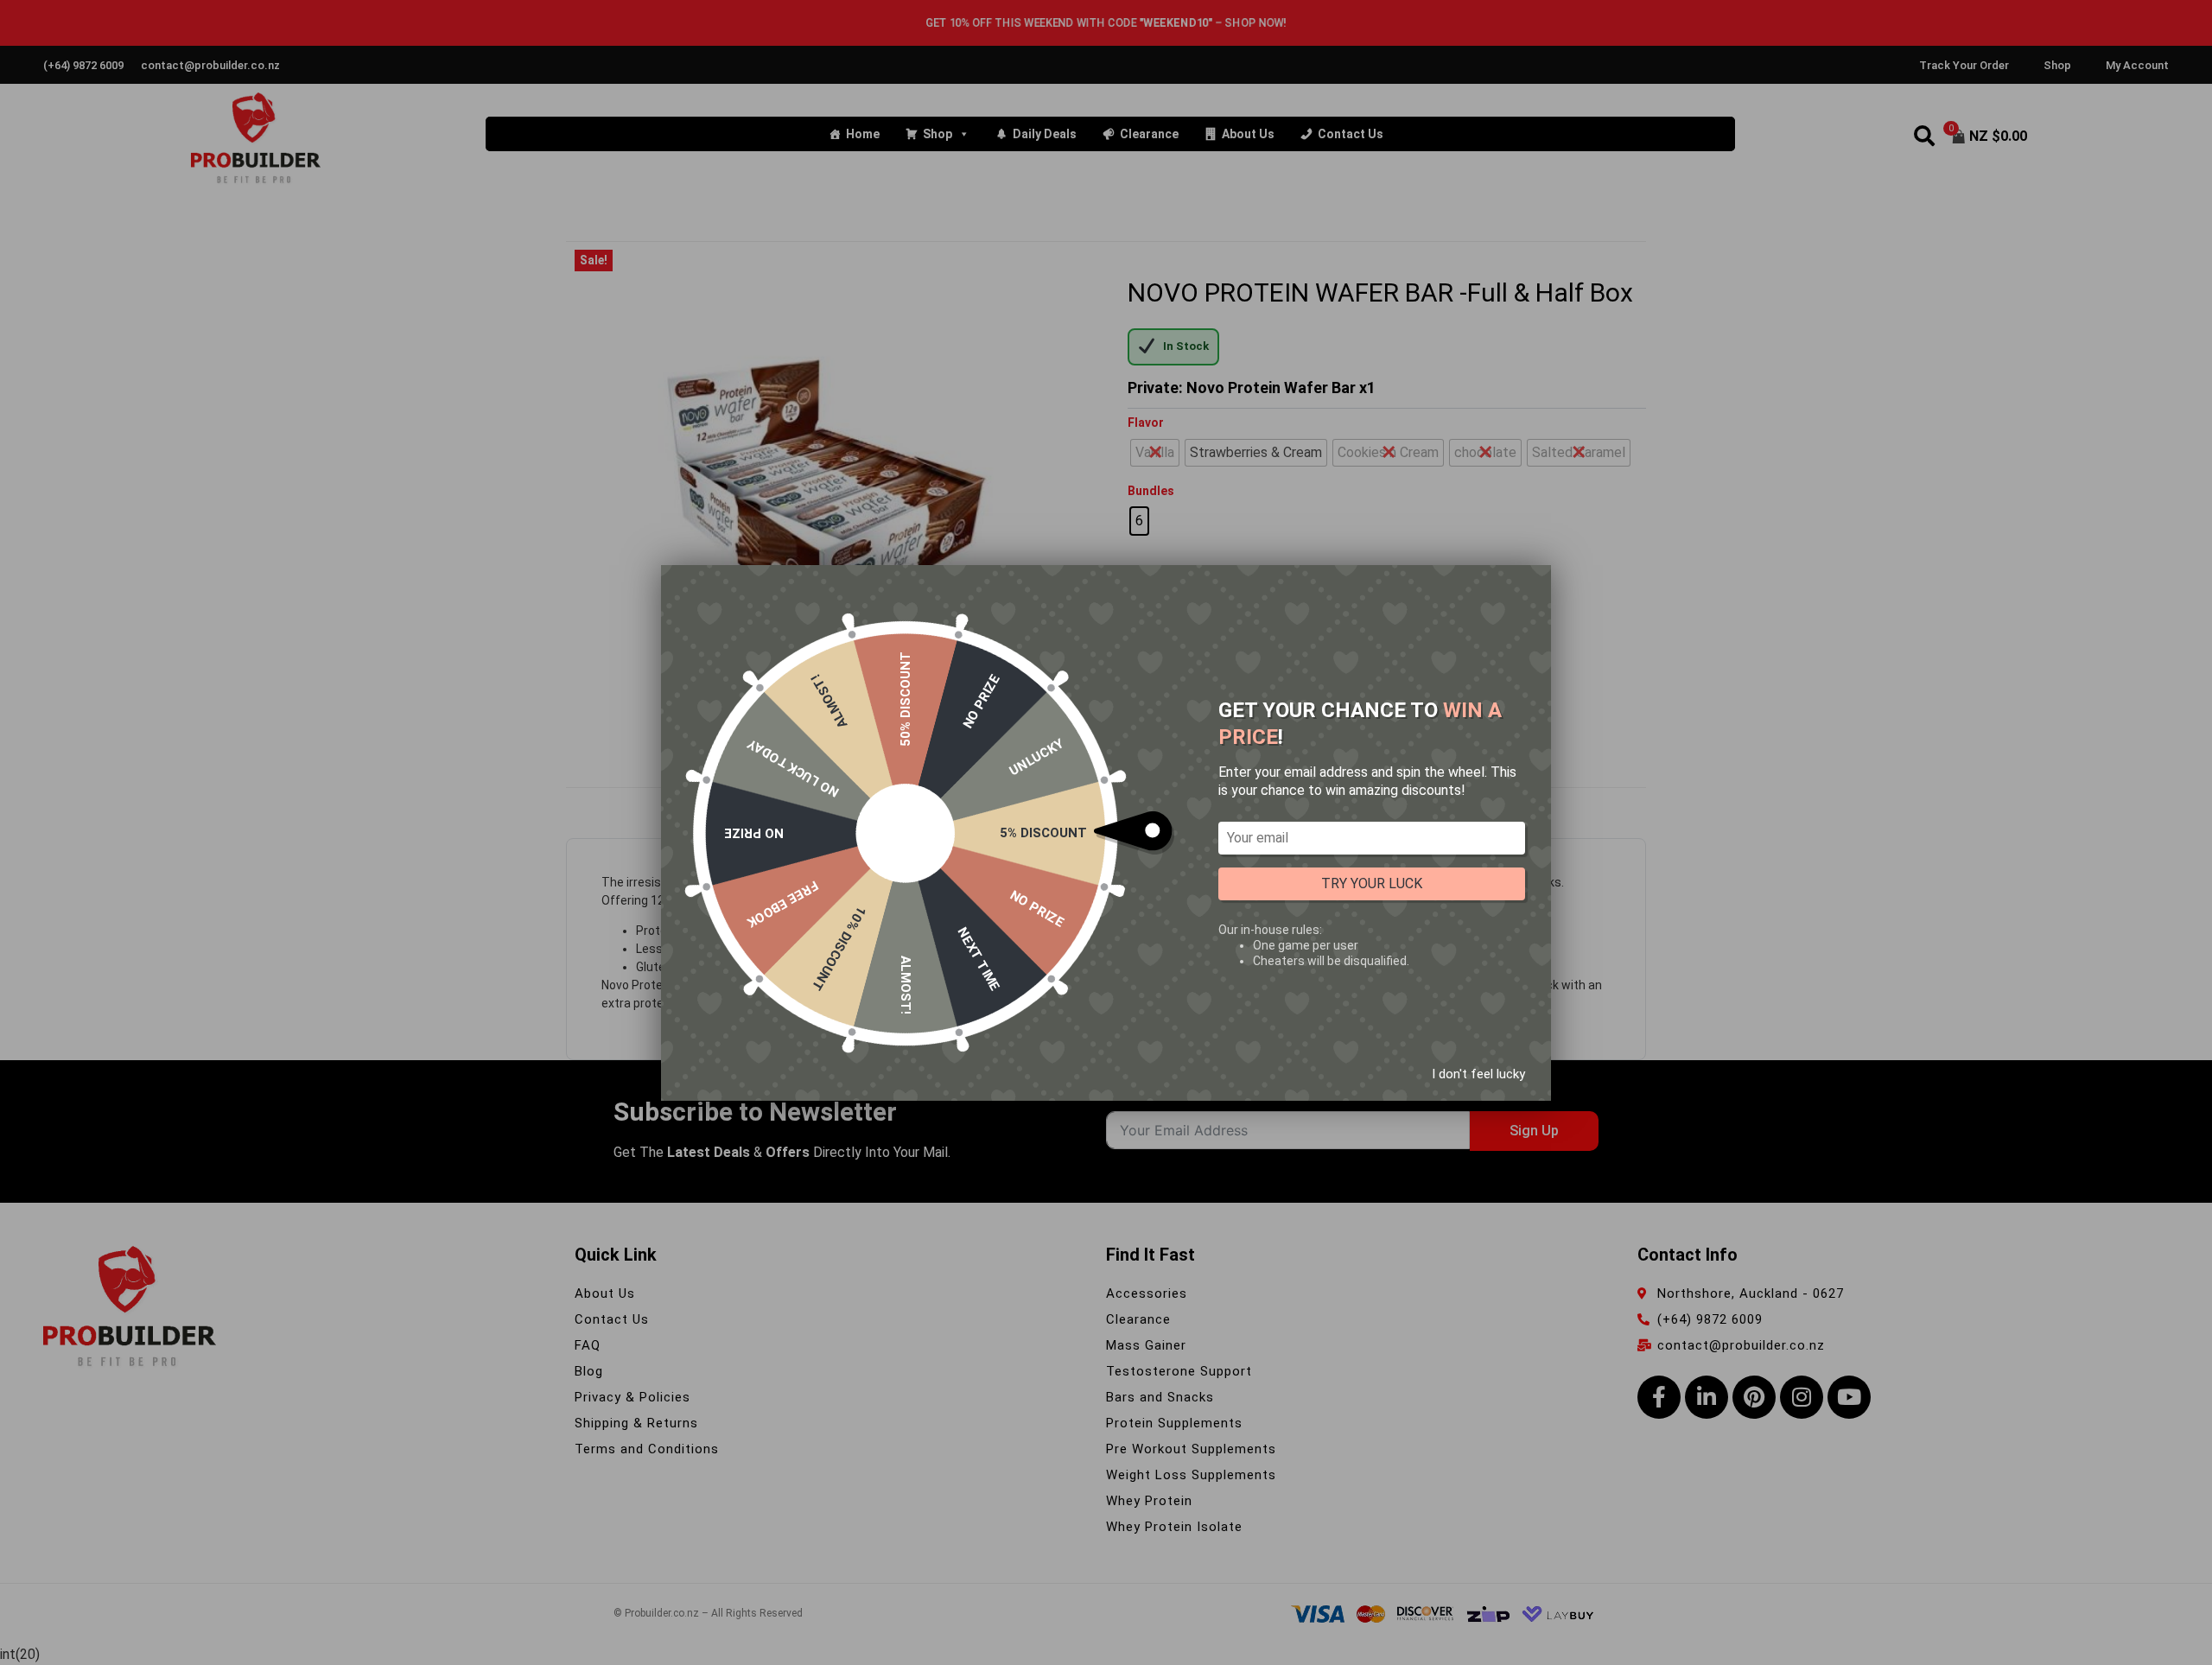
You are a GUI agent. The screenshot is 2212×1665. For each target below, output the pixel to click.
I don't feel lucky (1478, 1073)
